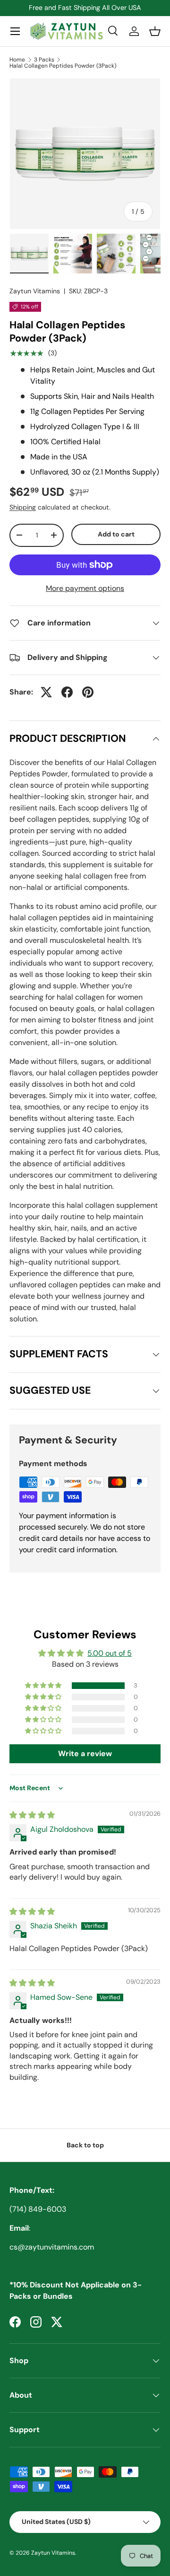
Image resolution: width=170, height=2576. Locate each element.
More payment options (85, 588)
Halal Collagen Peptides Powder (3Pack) (63, 66)
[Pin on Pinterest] (88, 692)
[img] (32, 1815)
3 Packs (44, 60)
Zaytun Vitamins (35, 291)
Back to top (85, 2145)
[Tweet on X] (46, 692)
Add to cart (116, 534)
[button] (155, 31)
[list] (85, 154)
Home (17, 60)
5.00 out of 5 (110, 1653)
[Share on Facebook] (67, 692)
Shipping (23, 507)
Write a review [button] (85, 1754)
